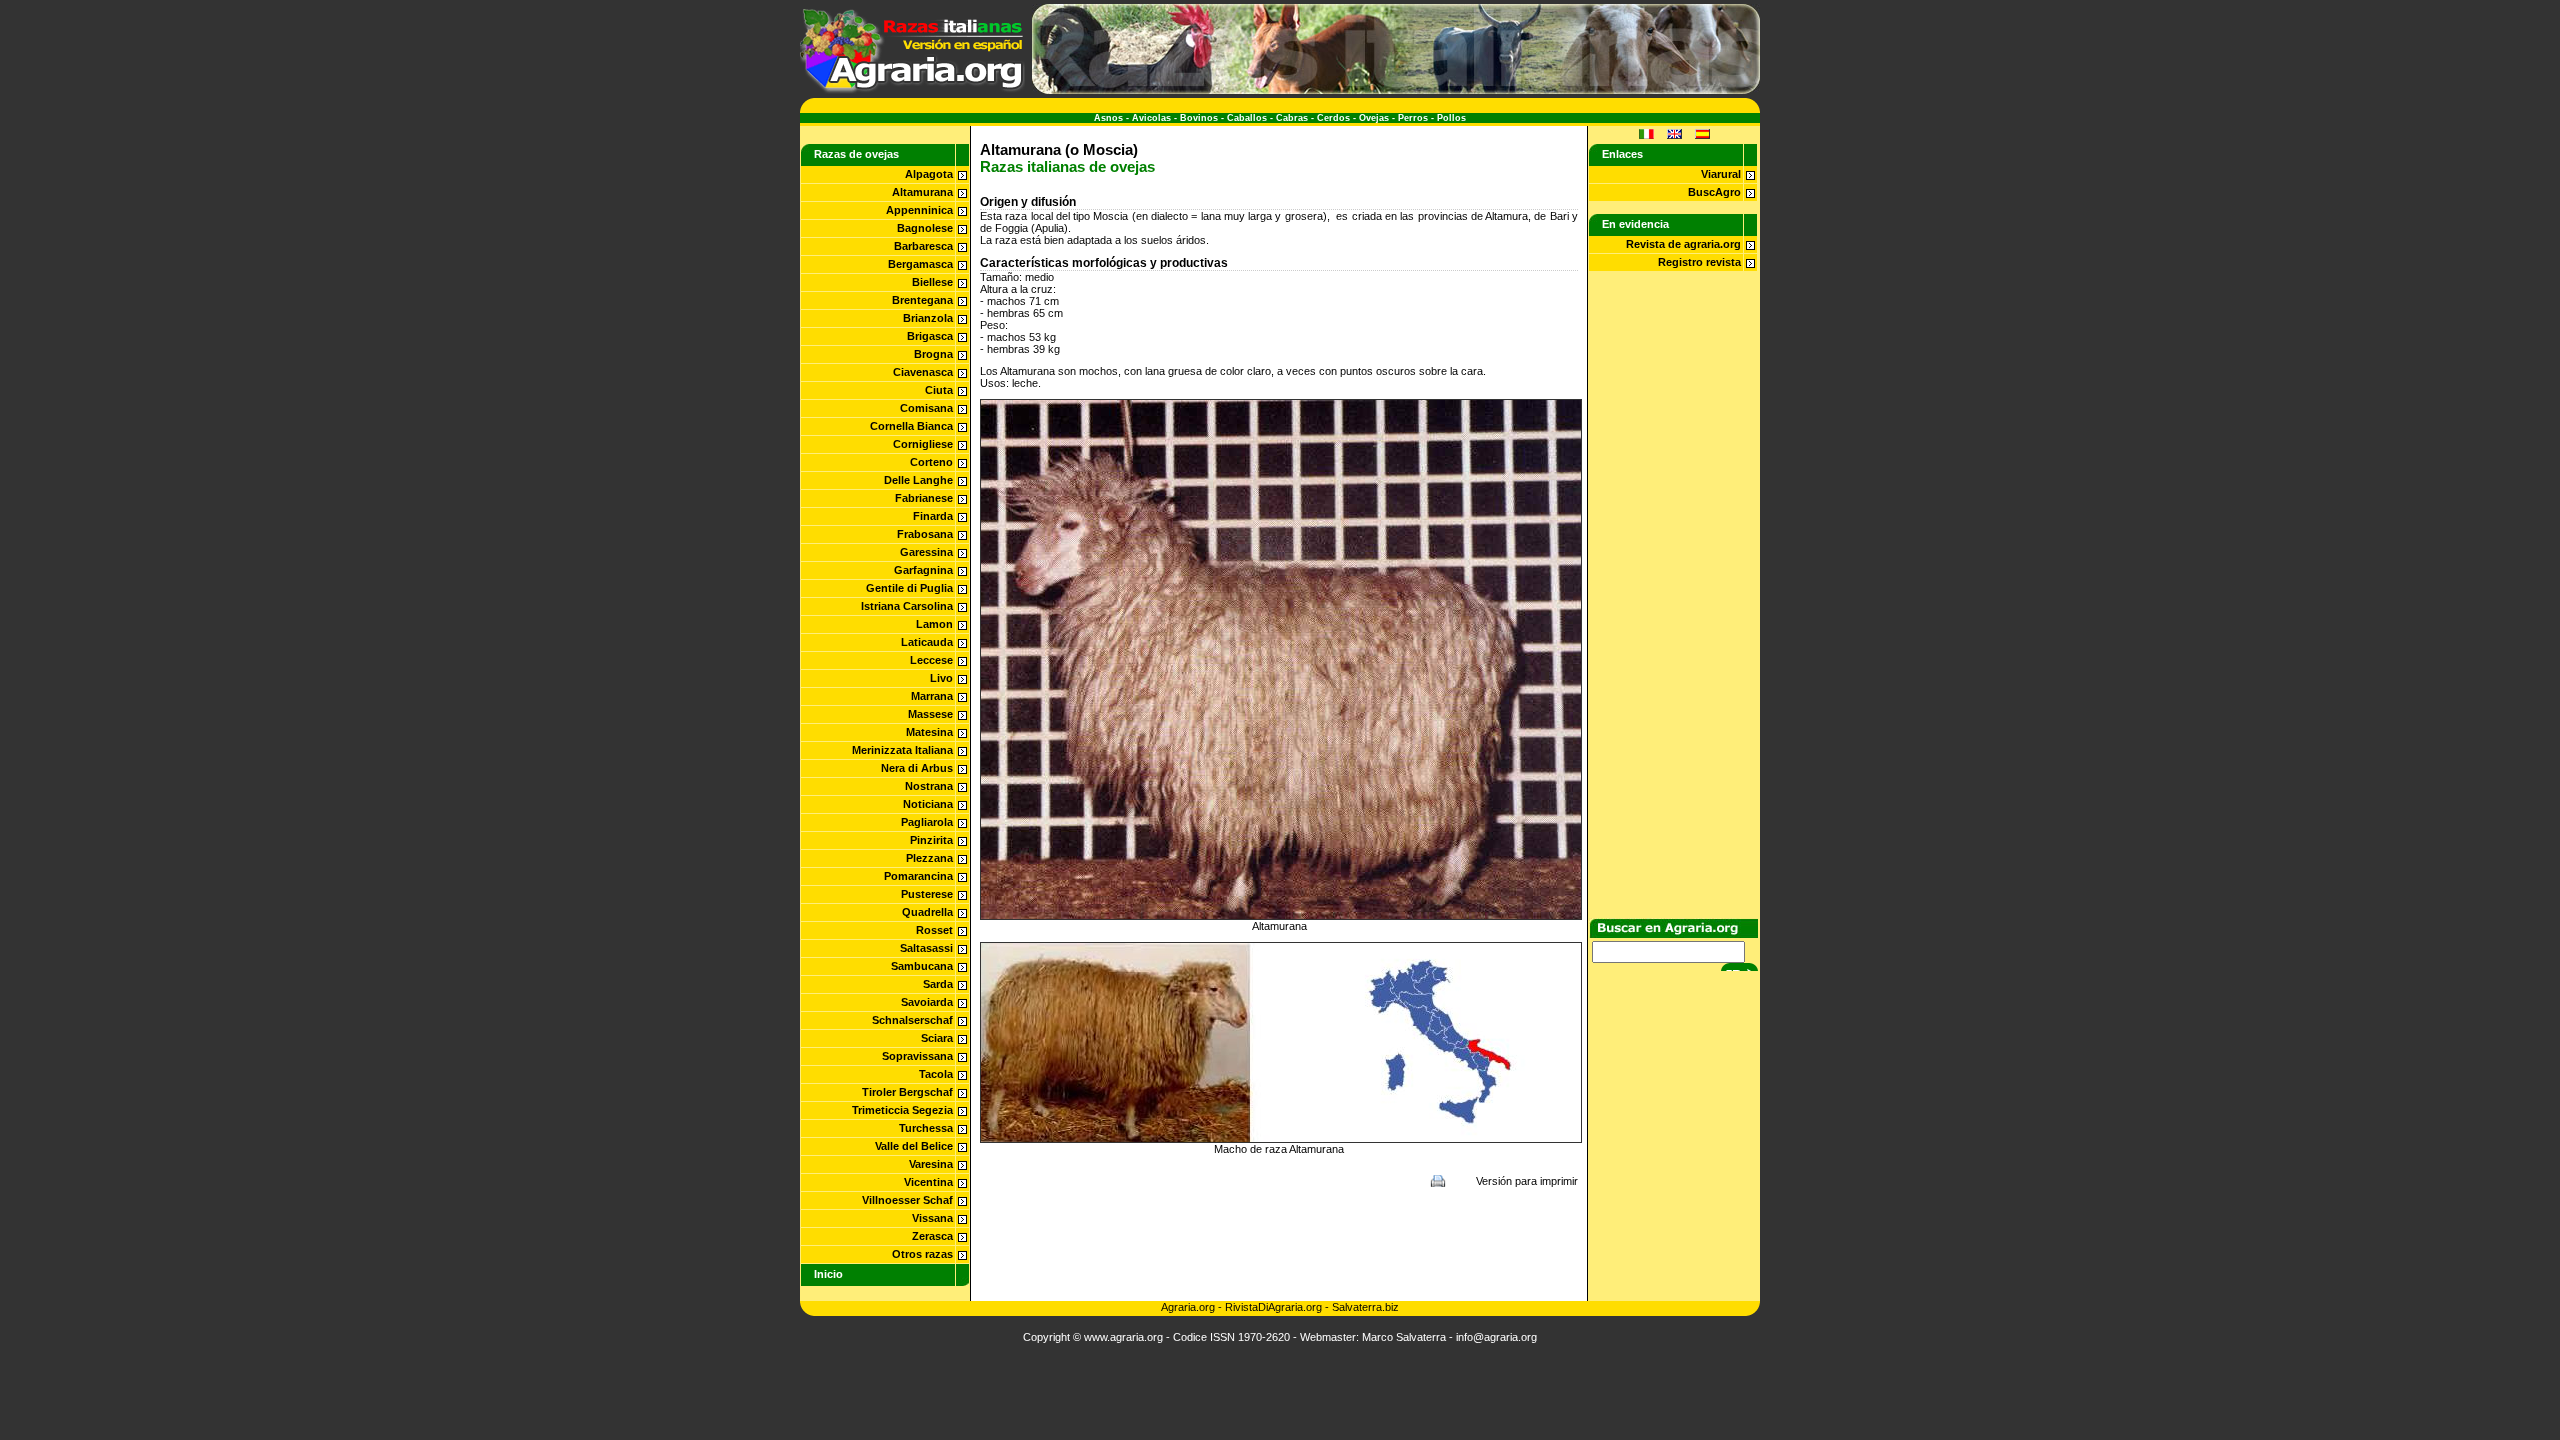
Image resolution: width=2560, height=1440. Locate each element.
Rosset (934, 930)
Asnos (1108, 118)
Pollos (1451, 118)
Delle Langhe (918, 480)
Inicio (828, 1274)
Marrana (932, 696)
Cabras (1292, 118)
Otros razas (922, 1254)
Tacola (936, 1074)
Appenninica (919, 210)
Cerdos (1333, 118)
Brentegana (922, 300)
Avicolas (1151, 118)
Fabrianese (924, 498)
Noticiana (928, 804)
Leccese (931, 660)
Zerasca (932, 1236)
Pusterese (927, 894)
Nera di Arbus (917, 768)
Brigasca (930, 336)
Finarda (933, 516)
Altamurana (922, 192)
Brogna (933, 354)
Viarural (1721, 174)
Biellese (932, 282)
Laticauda (927, 642)
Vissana (932, 1218)
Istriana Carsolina (907, 606)
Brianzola (928, 318)
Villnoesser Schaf (907, 1200)
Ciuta (939, 390)
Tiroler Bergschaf (907, 1092)
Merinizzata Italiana (902, 750)
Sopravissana (917, 1056)
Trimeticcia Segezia (902, 1110)
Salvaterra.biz (1365, 1307)
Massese (930, 714)
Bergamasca (920, 264)
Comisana (926, 408)
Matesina (929, 732)
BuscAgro (1714, 192)
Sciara (937, 1038)
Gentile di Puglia (909, 588)
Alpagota (929, 174)
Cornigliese (923, 444)
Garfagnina (923, 570)
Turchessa (926, 1128)
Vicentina (928, 1182)
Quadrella (927, 912)
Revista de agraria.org (1683, 244)
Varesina (931, 1164)
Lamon (934, 624)
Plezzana (929, 858)
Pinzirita (931, 840)
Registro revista (1699, 262)
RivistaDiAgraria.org (1275, 1307)
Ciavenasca (923, 372)
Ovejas (1374, 118)
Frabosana (925, 534)
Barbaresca (923, 246)
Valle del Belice (914, 1146)
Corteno (931, 462)
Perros (1413, 118)
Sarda (938, 984)
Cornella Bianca (911, 426)
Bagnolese (925, 228)
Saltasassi (926, 948)
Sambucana (922, 966)
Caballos (1247, 118)
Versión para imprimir (1527, 1181)
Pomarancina (918, 876)
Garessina (926, 552)
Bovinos (1199, 118)
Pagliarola (927, 822)
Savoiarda (927, 1002)
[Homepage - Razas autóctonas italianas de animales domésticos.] (912, 90)
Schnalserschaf (912, 1020)
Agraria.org (1188, 1307)
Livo (941, 678)
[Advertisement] (1279, 1244)
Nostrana (929, 786)
